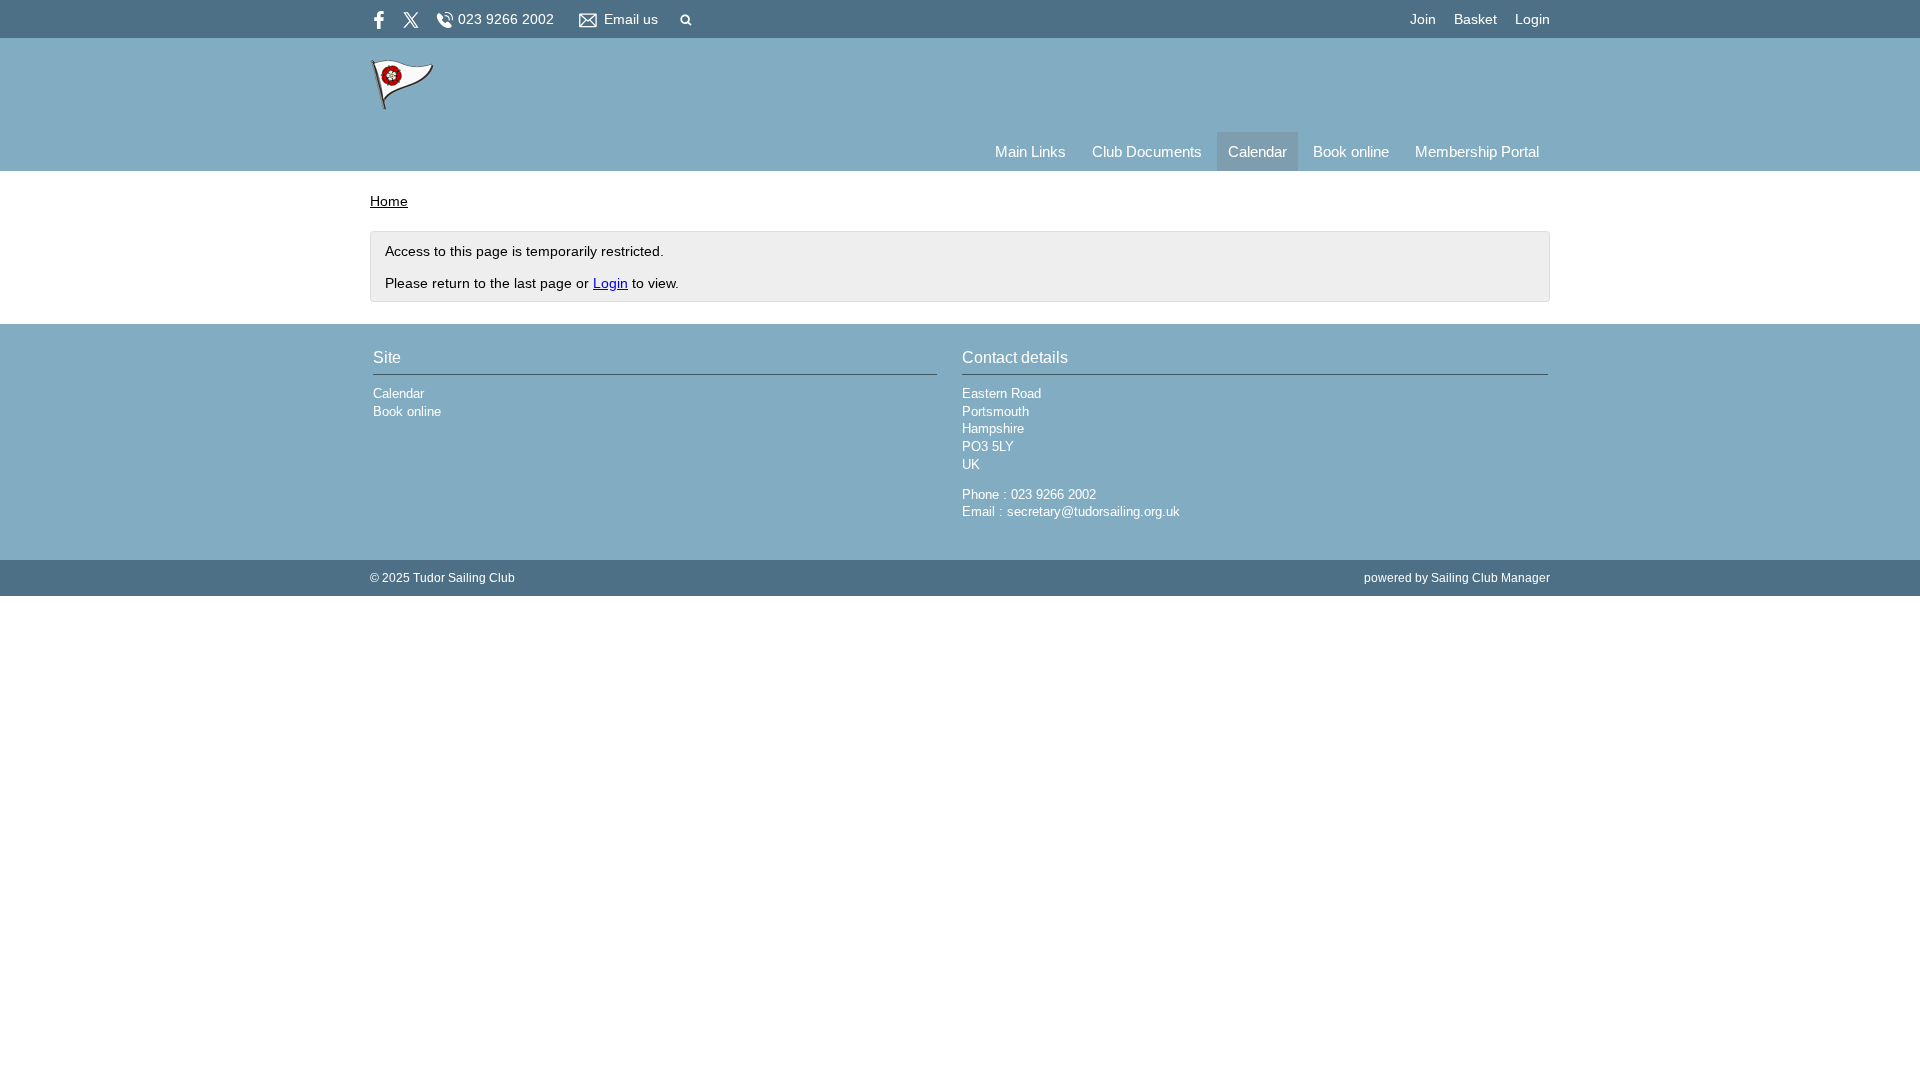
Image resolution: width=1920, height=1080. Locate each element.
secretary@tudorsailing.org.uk (1093, 512)
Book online (1351, 151)
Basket (1475, 19)
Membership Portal (1477, 151)
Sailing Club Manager (1490, 578)
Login (1532, 19)
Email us (631, 19)
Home (389, 201)
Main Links (1030, 151)
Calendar (1257, 151)
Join (1423, 19)
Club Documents (1147, 151)
